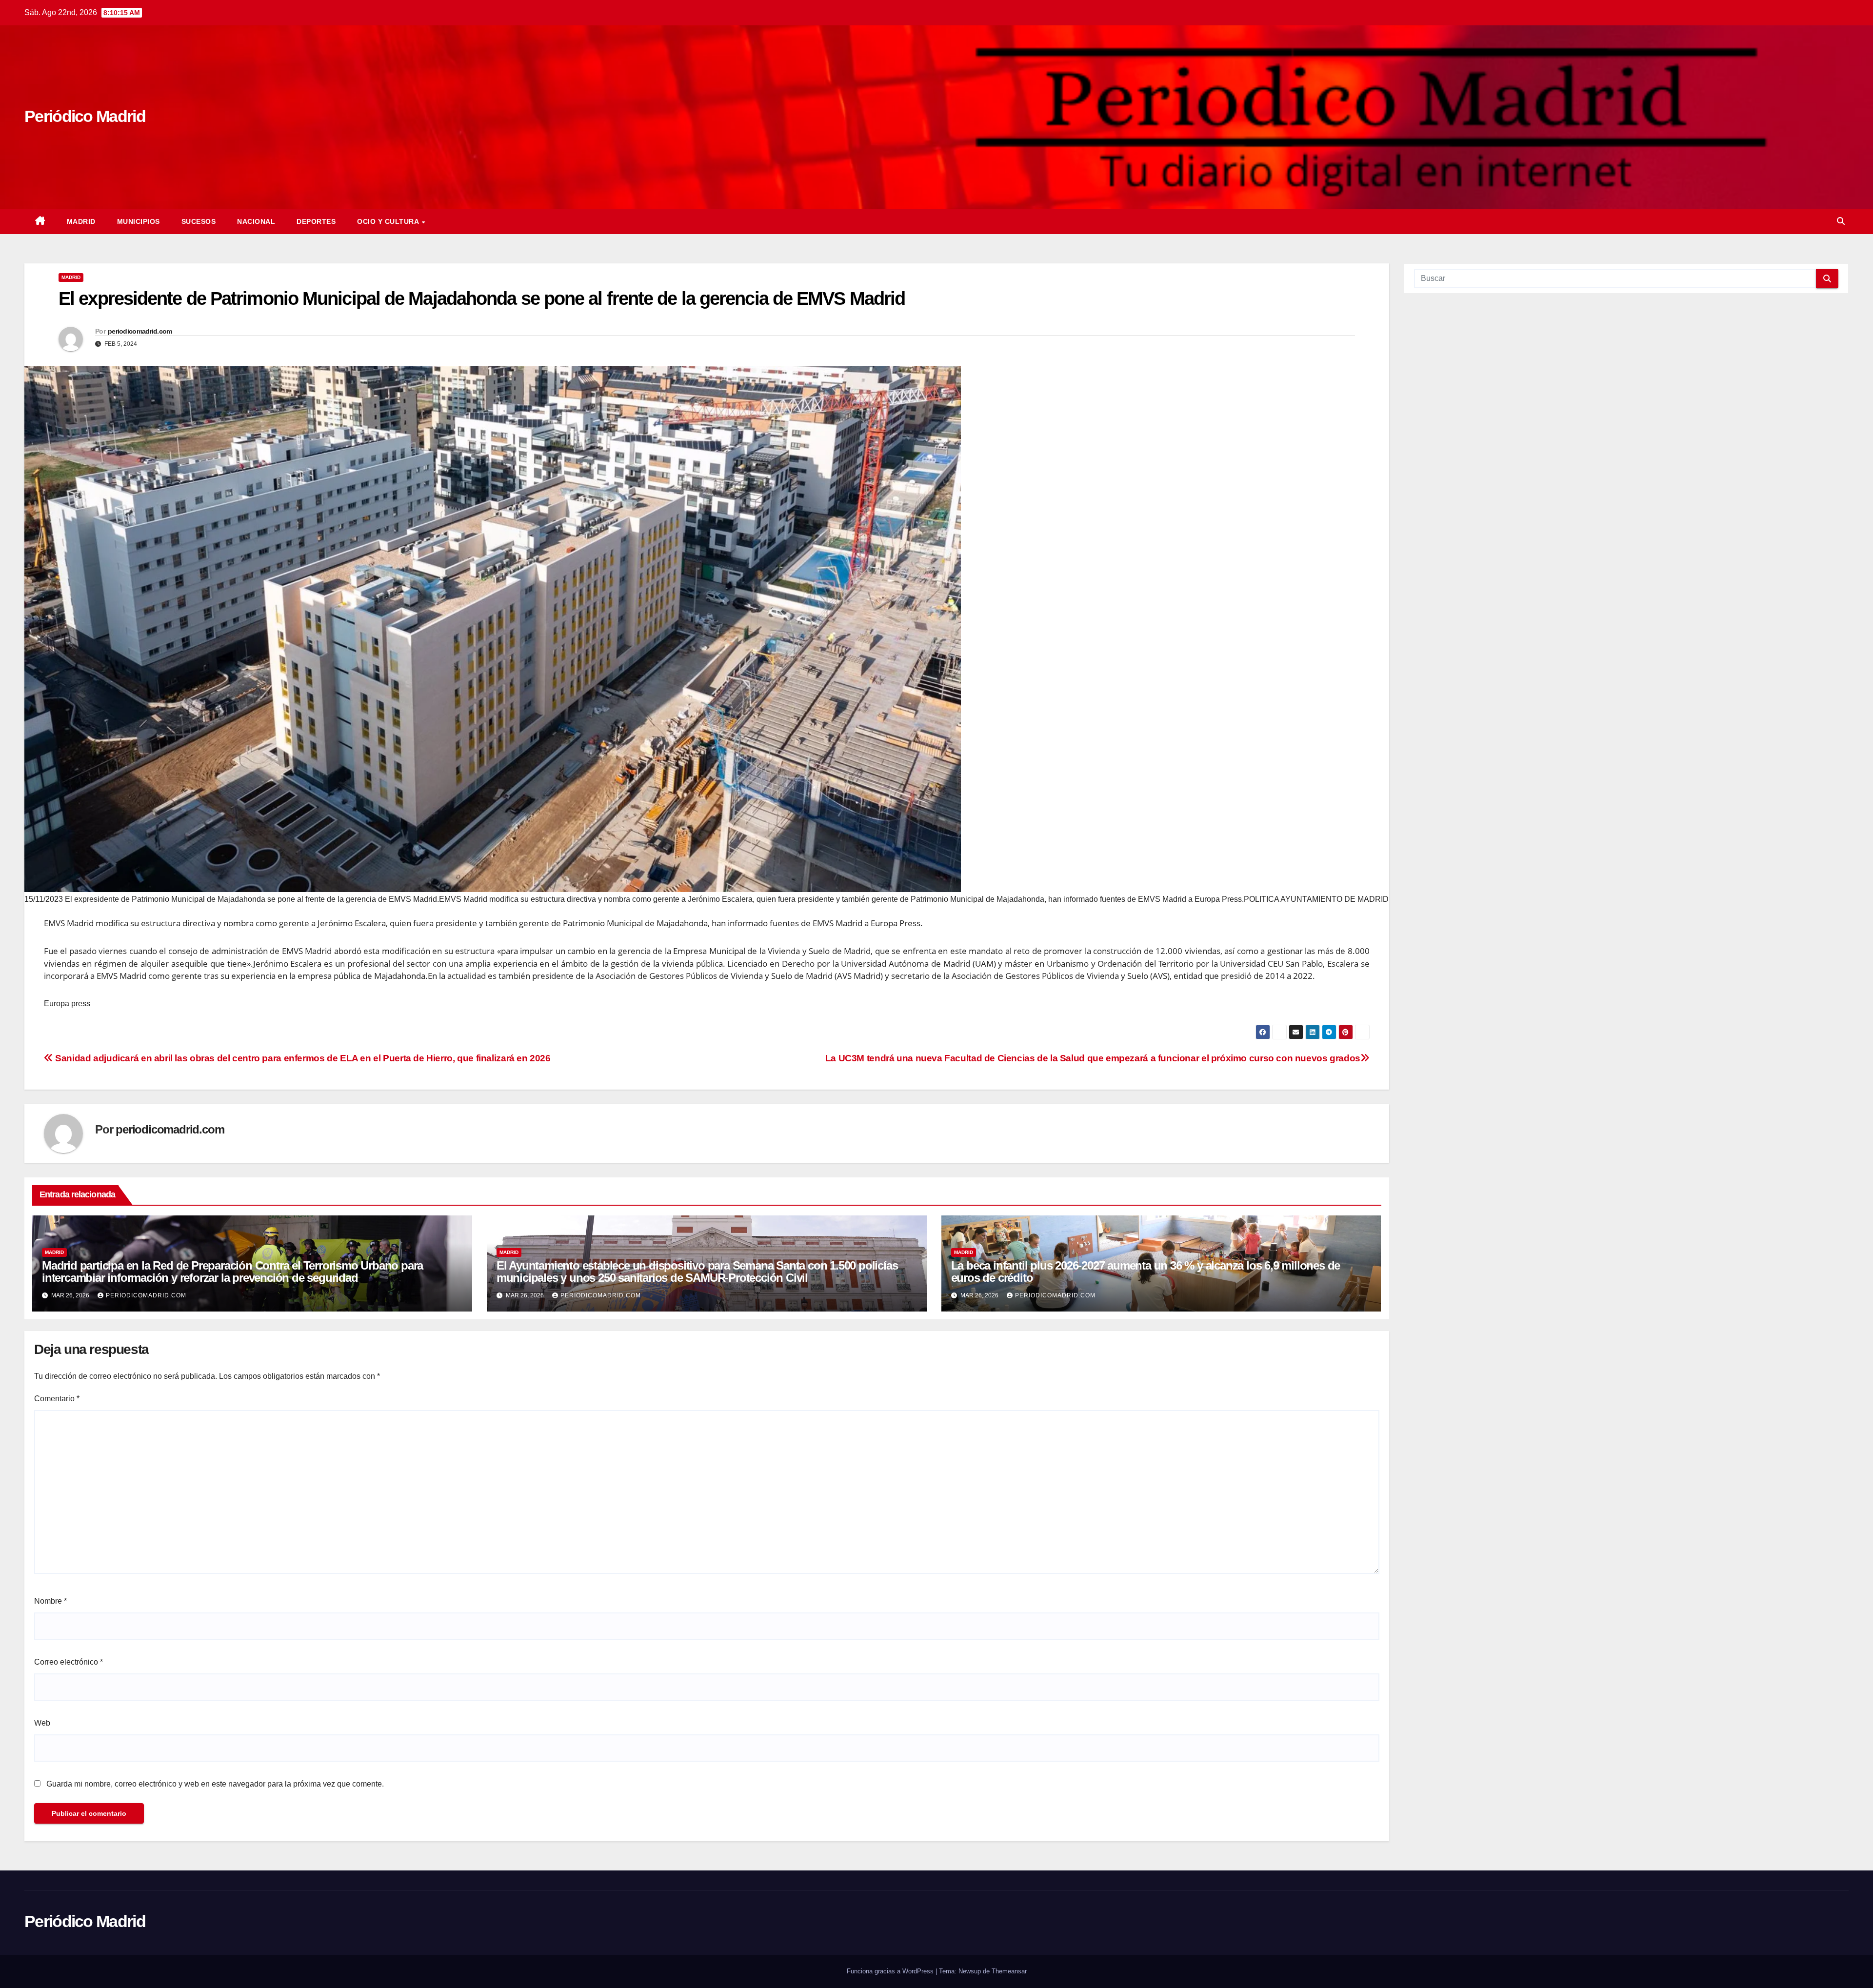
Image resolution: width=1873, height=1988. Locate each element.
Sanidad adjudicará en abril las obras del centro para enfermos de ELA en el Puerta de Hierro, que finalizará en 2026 (302, 1058)
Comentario (57, 1399)
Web (42, 1723)
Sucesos (199, 221)
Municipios (139, 221)
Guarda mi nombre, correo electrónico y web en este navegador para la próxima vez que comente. (215, 1784)
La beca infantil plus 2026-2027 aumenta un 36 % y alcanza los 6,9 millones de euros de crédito (1146, 1272)
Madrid (81, 221)
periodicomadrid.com (140, 331)
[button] (1841, 221)
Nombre (50, 1601)
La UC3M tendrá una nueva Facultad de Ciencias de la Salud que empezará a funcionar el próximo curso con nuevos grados (1093, 1058)
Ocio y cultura (389, 221)
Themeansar (1009, 1971)
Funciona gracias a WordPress (891, 1971)
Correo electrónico (69, 1662)
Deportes (316, 221)
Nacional (256, 221)
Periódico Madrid (85, 116)
